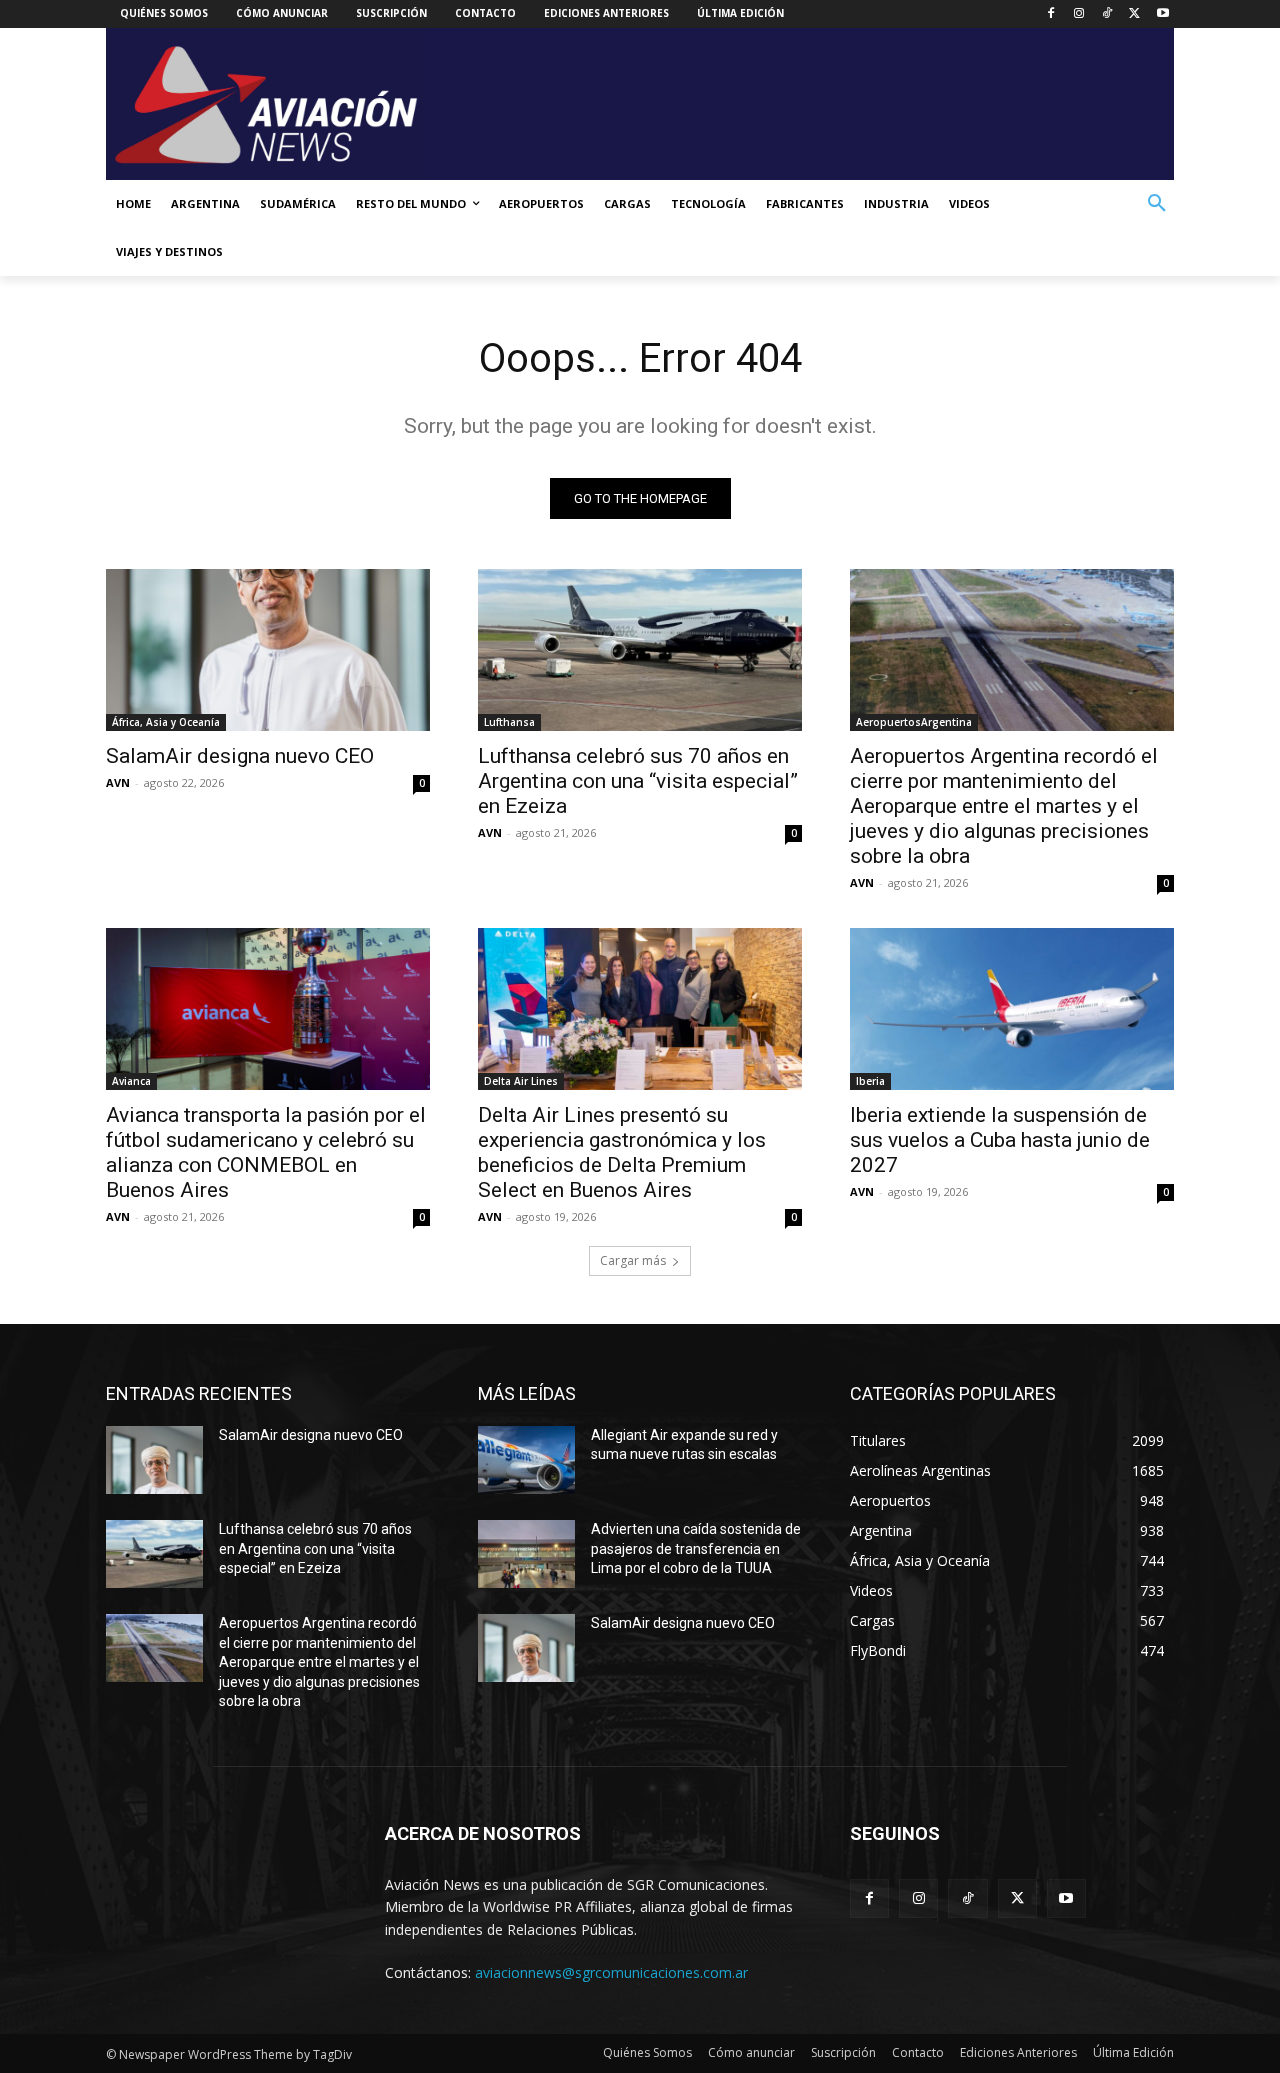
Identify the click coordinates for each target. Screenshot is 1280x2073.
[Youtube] (1162, 14)
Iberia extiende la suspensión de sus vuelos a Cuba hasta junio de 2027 (1000, 1140)
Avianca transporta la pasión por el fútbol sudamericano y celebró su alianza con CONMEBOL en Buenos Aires (266, 1152)
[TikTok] (1107, 14)
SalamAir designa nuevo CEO (240, 756)
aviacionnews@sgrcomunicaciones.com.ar (611, 1972)
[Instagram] (1079, 14)
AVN (118, 782)
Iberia (870, 1081)
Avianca (131, 1081)
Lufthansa (509, 722)
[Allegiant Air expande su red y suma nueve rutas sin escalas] (526, 1460)
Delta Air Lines (521, 1081)
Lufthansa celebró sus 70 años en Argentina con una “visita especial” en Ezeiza (638, 781)
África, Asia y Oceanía (166, 722)
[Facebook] (1051, 14)
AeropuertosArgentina (914, 722)
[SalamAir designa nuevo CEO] (268, 650)
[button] (1157, 204)
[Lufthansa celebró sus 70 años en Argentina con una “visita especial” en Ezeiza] (640, 650)
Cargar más (633, 1260)
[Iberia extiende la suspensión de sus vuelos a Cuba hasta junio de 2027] (1012, 1009)
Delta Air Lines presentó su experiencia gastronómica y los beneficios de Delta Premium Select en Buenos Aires (622, 1152)
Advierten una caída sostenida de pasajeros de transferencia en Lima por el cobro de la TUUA (696, 1548)
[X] (1134, 14)
